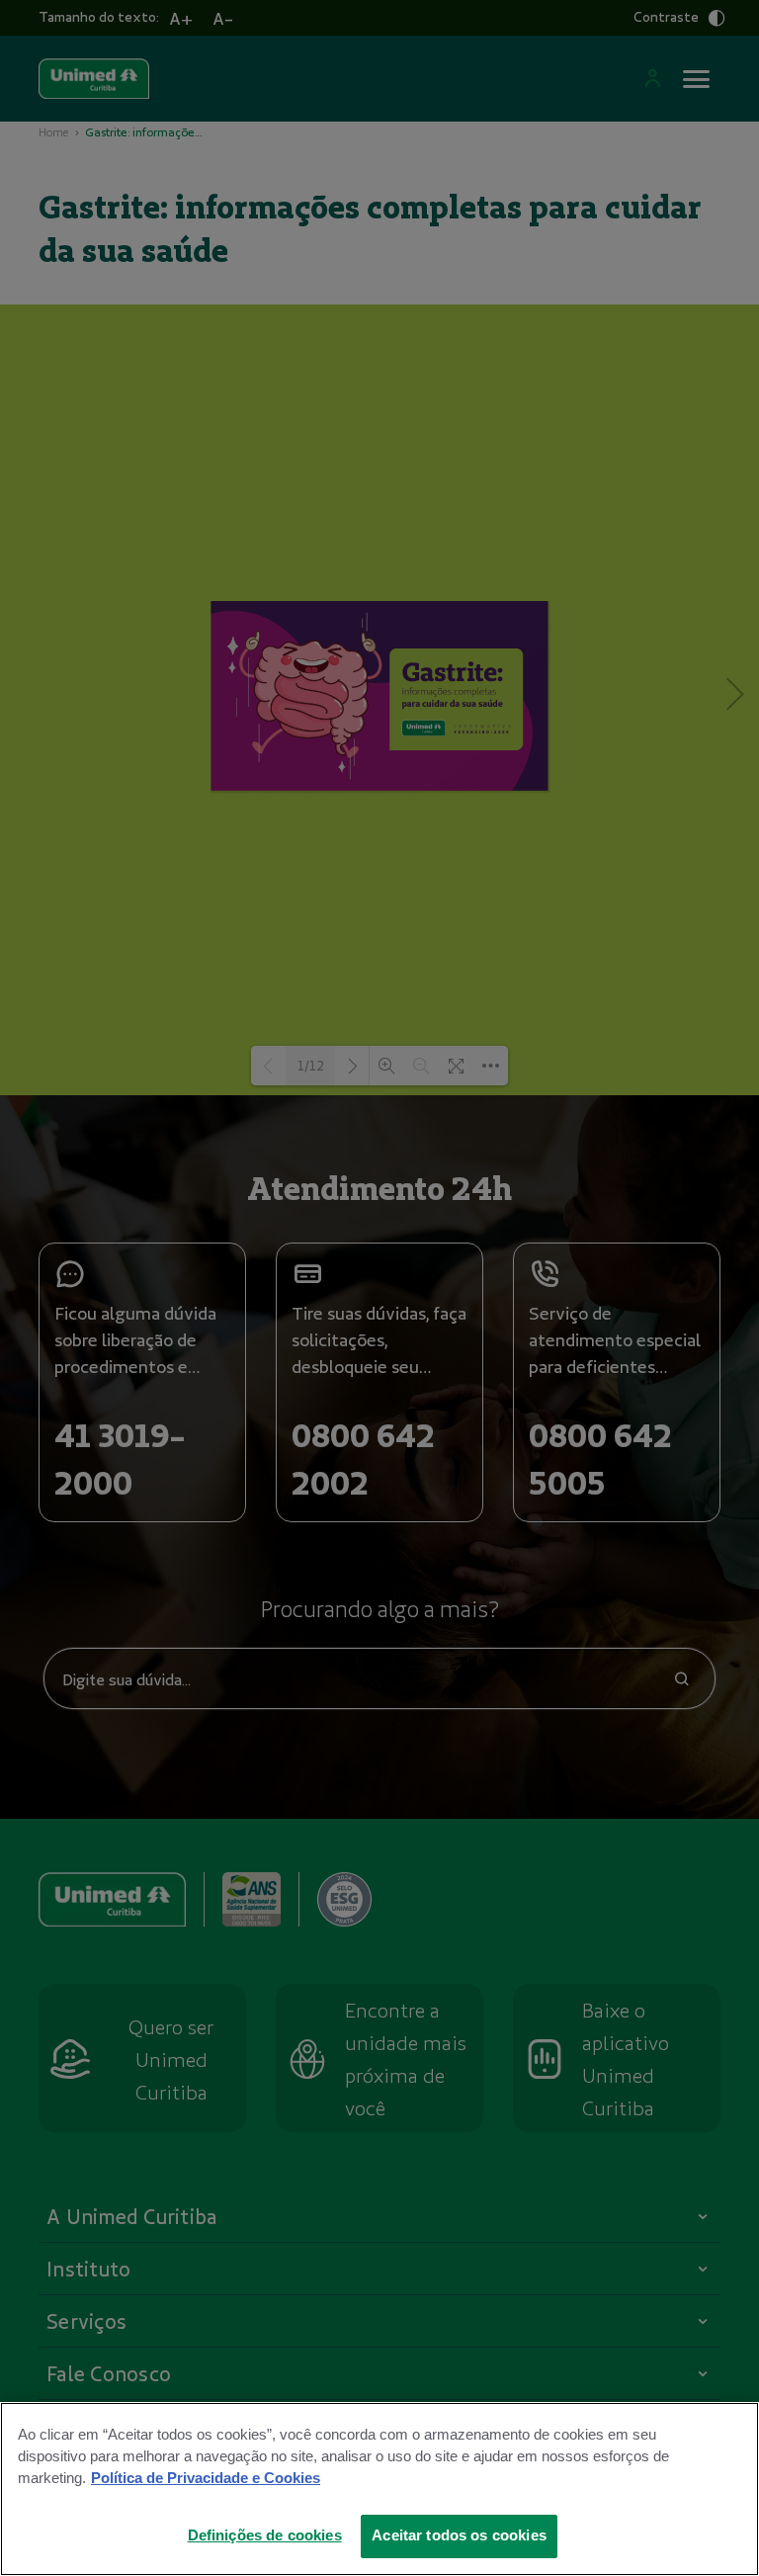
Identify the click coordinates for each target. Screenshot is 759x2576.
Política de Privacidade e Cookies (206, 2478)
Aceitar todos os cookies (459, 2535)
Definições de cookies (265, 2535)
